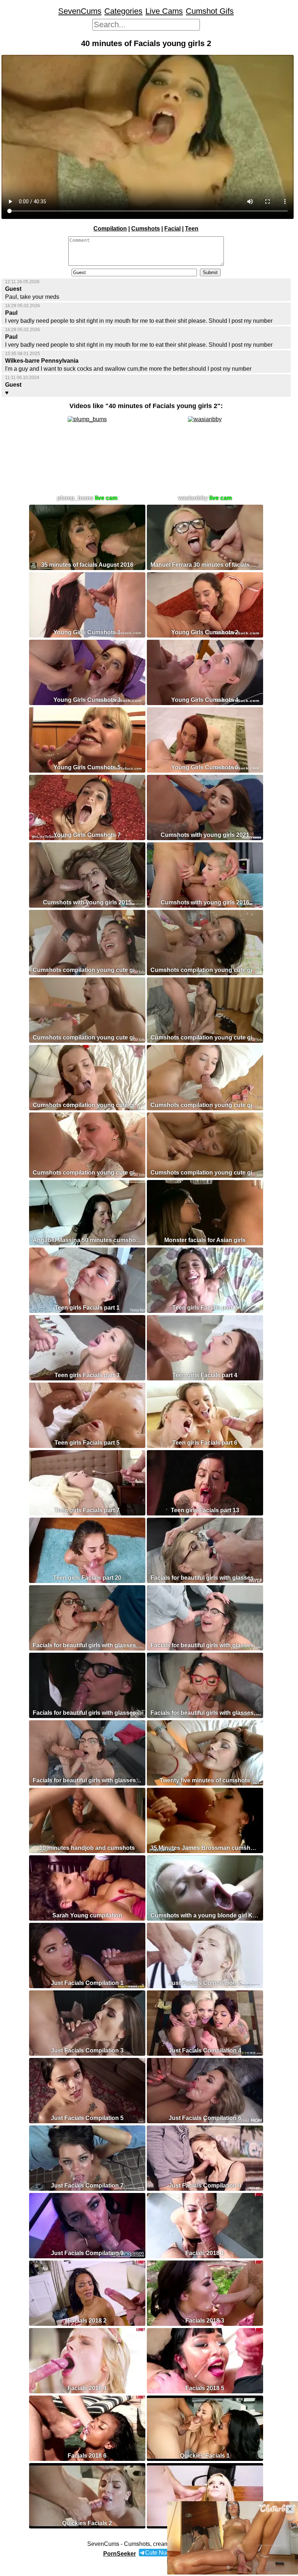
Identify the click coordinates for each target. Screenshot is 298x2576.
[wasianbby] (205, 419)
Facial (172, 229)
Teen (192, 229)
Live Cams (164, 11)
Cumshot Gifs (210, 11)
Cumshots (146, 229)
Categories (123, 11)
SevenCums (80, 11)
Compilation (110, 229)
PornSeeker (120, 2554)
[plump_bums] (87, 419)
